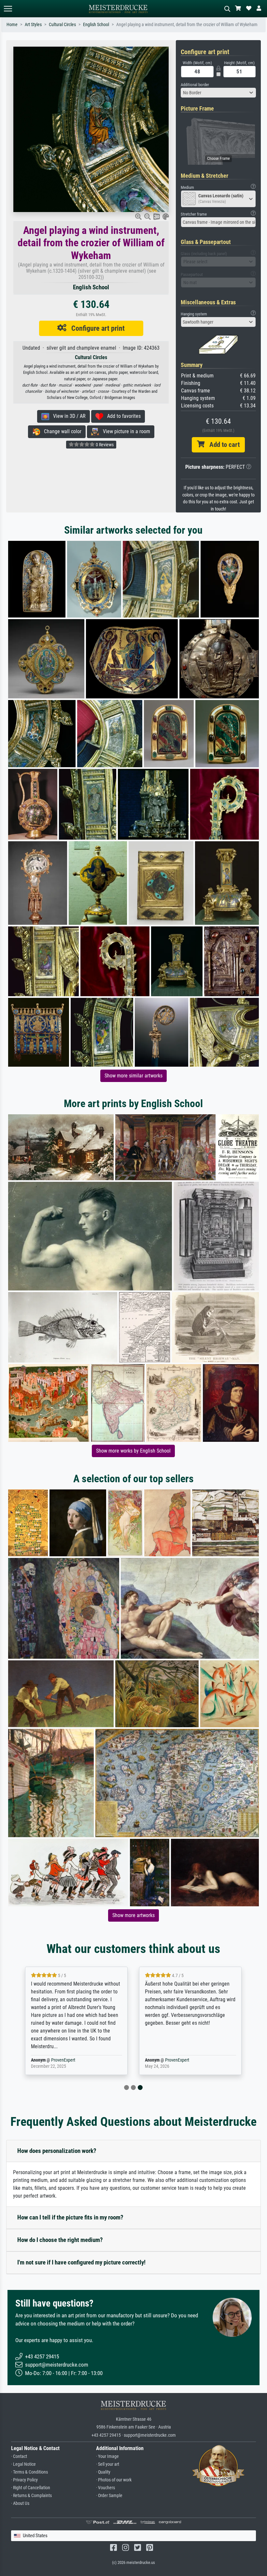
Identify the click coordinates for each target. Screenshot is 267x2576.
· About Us (20, 2503)
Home (12, 25)
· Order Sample (109, 2496)
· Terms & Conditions (29, 2472)
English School (96, 25)
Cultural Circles (62, 25)
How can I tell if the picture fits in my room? (70, 2217)
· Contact (19, 2456)
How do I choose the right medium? (60, 2240)
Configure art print (96, 328)
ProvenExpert (63, 2060)
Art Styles (33, 25)
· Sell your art (108, 2464)
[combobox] (218, 93)
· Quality (103, 2472)
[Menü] (8, 9)
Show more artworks (133, 1915)
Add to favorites (122, 416)
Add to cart (222, 445)
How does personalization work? (57, 2151)
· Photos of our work (114, 2480)
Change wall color (61, 431)
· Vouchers (105, 2488)
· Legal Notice (23, 2464)
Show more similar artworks (133, 1076)
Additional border (195, 85)
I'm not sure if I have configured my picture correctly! (81, 2262)
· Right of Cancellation (31, 2488)
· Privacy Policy (24, 2480)
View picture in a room (125, 431)
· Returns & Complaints (31, 2496)
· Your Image (107, 2456)
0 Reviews (104, 445)
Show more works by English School (133, 1451)
